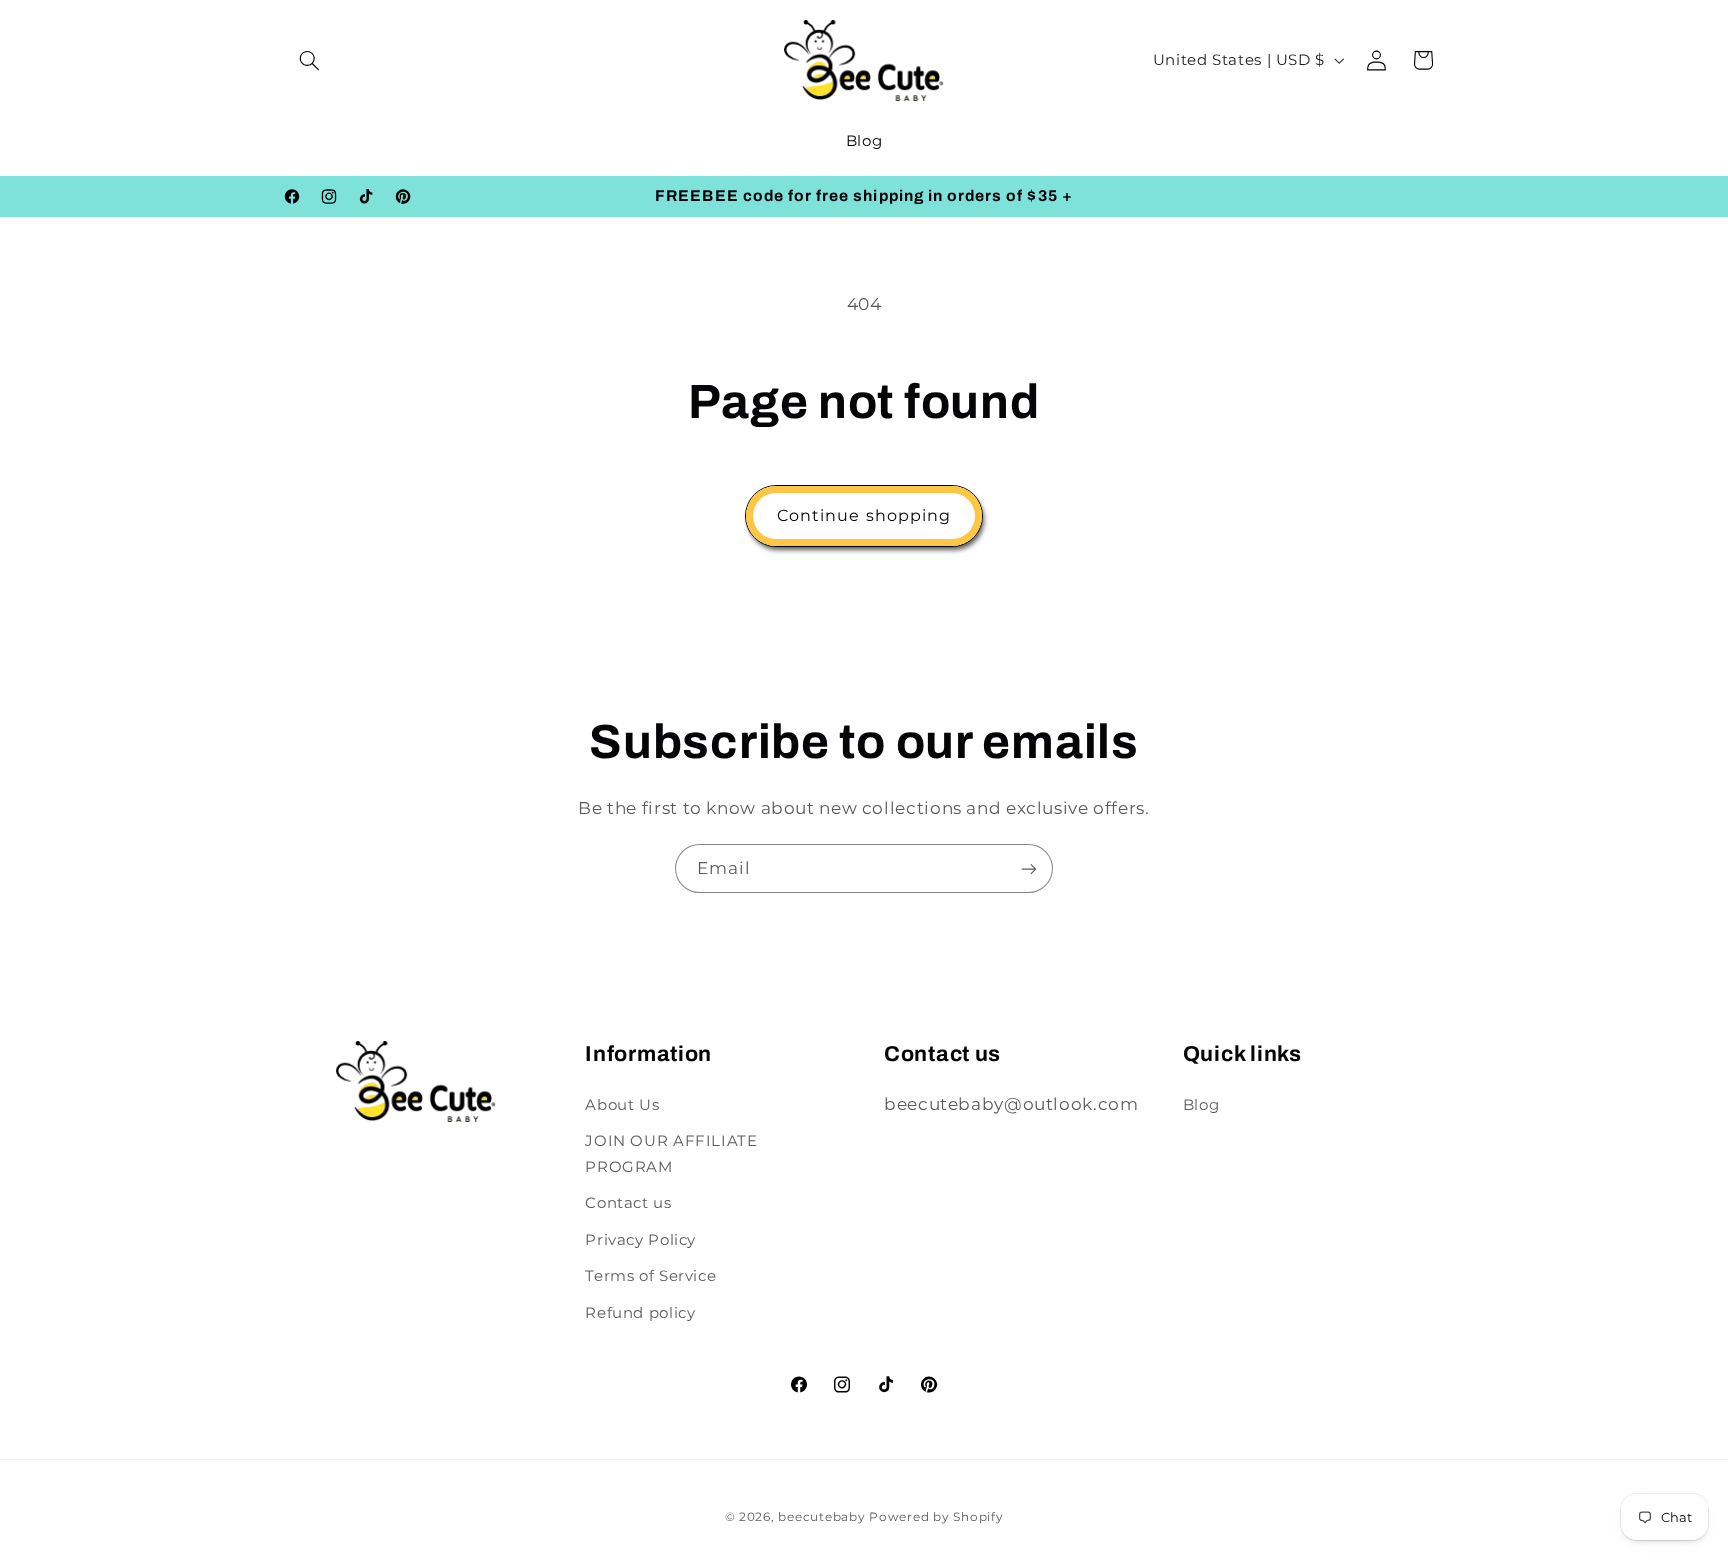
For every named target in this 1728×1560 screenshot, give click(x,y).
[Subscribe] (1029, 868)
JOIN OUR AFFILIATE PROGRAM (671, 1154)
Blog (1201, 1105)
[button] (310, 60)
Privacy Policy (640, 1240)
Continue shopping (864, 515)
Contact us (628, 1203)
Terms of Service (650, 1276)
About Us (622, 1105)
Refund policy (640, 1313)
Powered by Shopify (936, 1517)
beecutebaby (821, 1517)
